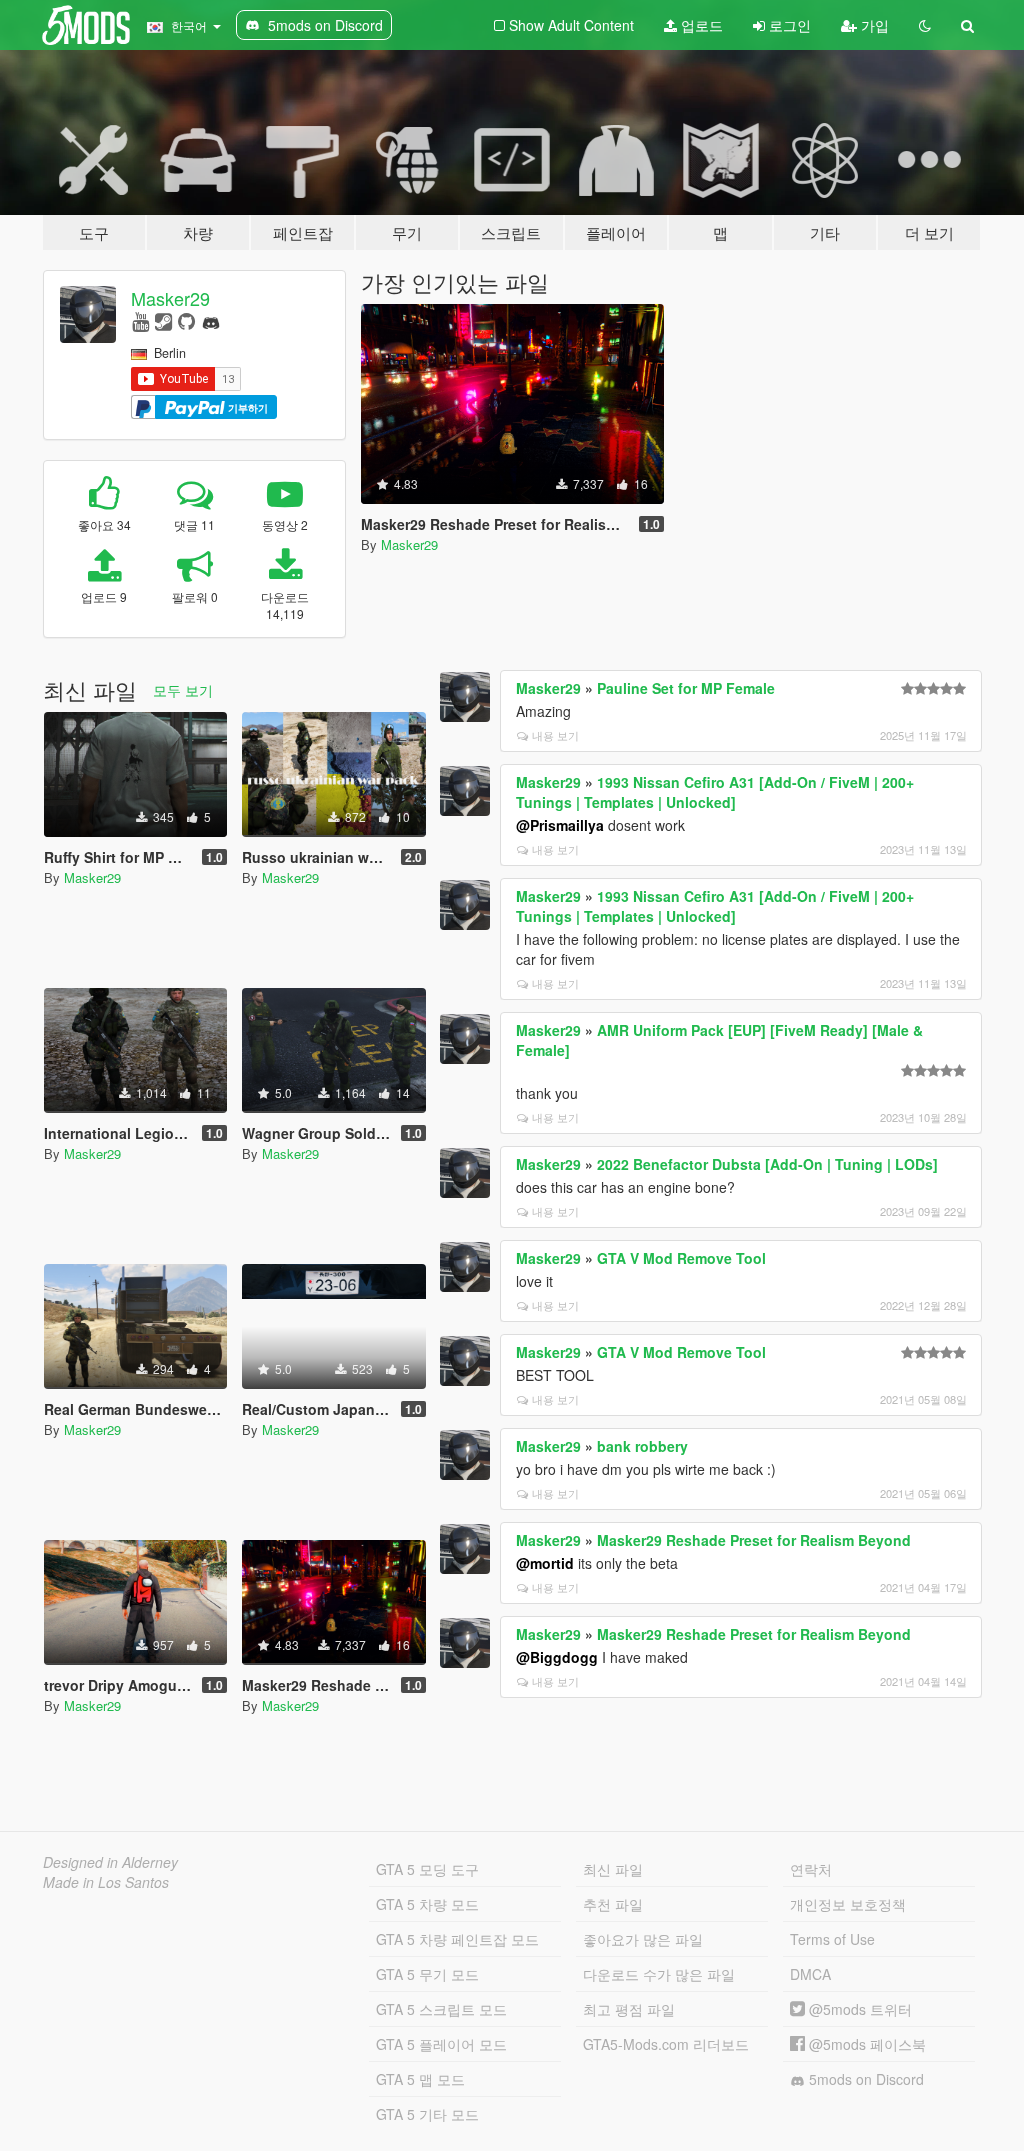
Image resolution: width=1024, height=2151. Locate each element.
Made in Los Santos (106, 1882)
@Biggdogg (557, 1657)
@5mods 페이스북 (865, 2044)
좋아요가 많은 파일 (643, 1939)
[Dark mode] (925, 25)
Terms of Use (832, 1939)
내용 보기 (555, 735)
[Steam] (163, 320)
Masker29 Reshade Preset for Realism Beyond (754, 1540)
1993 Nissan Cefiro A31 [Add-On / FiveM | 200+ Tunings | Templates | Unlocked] (715, 792)
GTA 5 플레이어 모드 (441, 2044)
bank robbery (642, 1446)
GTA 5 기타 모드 (427, 2114)
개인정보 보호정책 (848, 1904)
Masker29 (170, 298)
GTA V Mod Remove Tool (681, 1258)
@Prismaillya (560, 825)
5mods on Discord (864, 2079)
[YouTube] (140, 320)
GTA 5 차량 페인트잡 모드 (457, 1939)
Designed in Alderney (110, 1862)
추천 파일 (613, 1904)
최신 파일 (613, 1869)
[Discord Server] (211, 320)
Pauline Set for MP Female (686, 688)
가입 (873, 25)
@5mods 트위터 (858, 2009)
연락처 (811, 1869)
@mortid (545, 1563)
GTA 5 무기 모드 (427, 1974)
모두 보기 (183, 690)
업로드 (700, 25)
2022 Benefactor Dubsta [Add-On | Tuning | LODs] (767, 1164)
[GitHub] (186, 320)
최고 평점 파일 (629, 2009)
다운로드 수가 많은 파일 (659, 1974)
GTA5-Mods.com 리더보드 (666, 2044)
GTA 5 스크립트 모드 (441, 2009)
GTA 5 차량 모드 (427, 1904)
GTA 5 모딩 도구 (427, 1869)
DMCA (810, 1974)
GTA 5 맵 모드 (420, 2079)
